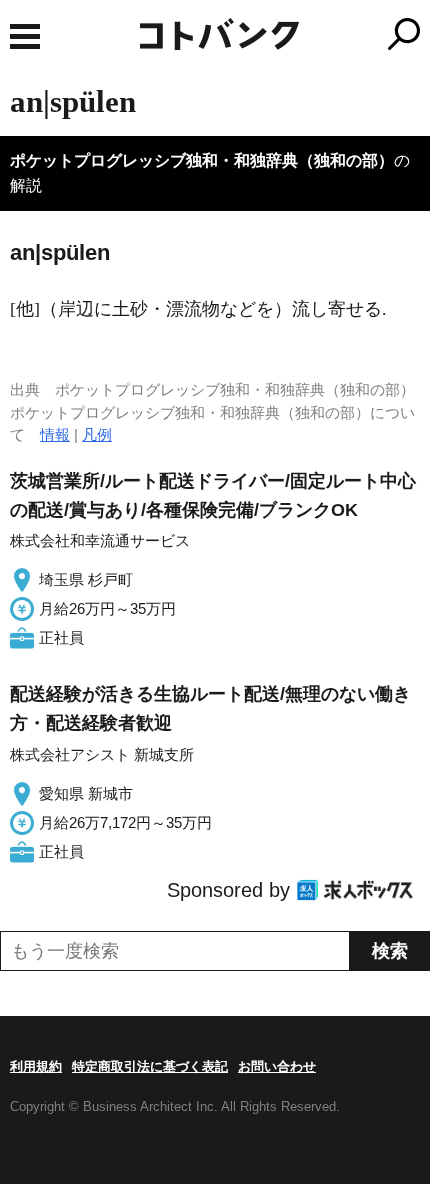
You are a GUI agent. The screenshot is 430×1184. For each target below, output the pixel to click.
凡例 (97, 434)
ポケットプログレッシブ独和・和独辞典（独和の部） (202, 160)
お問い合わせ (277, 1066)
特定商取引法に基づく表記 (150, 1066)
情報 (55, 434)
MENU (25, 36)
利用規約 (36, 1066)
